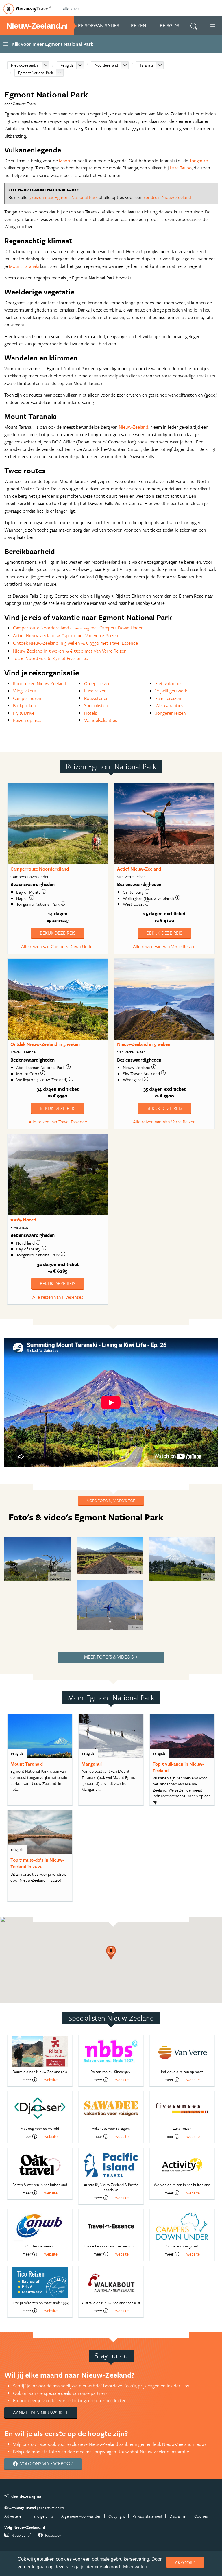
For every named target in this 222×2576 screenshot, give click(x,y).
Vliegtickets (24, 691)
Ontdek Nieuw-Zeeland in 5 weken (45, 1044)
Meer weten (135, 2567)
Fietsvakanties (169, 683)
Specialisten (96, 705)
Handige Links (42, 2516)
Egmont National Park (36, 73)
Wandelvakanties (101, 720)
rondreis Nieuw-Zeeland (167, 197)
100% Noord (23, 1220)
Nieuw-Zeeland (134, 427)
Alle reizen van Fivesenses (58, 1297)
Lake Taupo (181, 168)
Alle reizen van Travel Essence (58, 1122)
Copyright (117, 2516)
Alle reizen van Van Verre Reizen (164, 946)
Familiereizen (168, 698)
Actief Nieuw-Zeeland (139, 869)
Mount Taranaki (24, 266)
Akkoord (185, 2562)
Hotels (91, 713)
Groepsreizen (97, 683)
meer (27, 2080)
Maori (65, 161)
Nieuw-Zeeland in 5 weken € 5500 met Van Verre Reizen (70, 651)
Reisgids (67, 65)
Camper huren (27, 698)
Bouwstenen (96, 698)
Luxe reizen (95, 691)
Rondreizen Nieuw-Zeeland (40, 683)
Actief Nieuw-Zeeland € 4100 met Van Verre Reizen (66, 635)
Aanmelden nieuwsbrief (41, 2413)
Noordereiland (106, 65)
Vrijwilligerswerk (171, 691)
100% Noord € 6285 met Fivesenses (50, 658)
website (51, 2080)
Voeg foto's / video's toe (111, 1500)
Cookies (201, 2516)
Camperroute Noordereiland (40, 869)
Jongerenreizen (171, 713)
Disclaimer (178, 2516)
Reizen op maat (28, 720)
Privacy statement (148, 2516)
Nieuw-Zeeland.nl (25, 65)
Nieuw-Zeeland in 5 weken (144, 1044)
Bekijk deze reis (58, 933)
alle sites (71, 9)
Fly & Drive (24, 713)
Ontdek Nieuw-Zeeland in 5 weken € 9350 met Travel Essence (75, 643)
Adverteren (14, 2516)
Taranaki (146, 65)
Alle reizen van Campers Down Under (58, 946)
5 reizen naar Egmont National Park (63, 197)
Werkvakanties (169, 705)
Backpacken (24, 705)
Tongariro (199, 161)
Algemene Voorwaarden (81, 2516)
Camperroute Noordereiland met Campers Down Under (78, 628)
